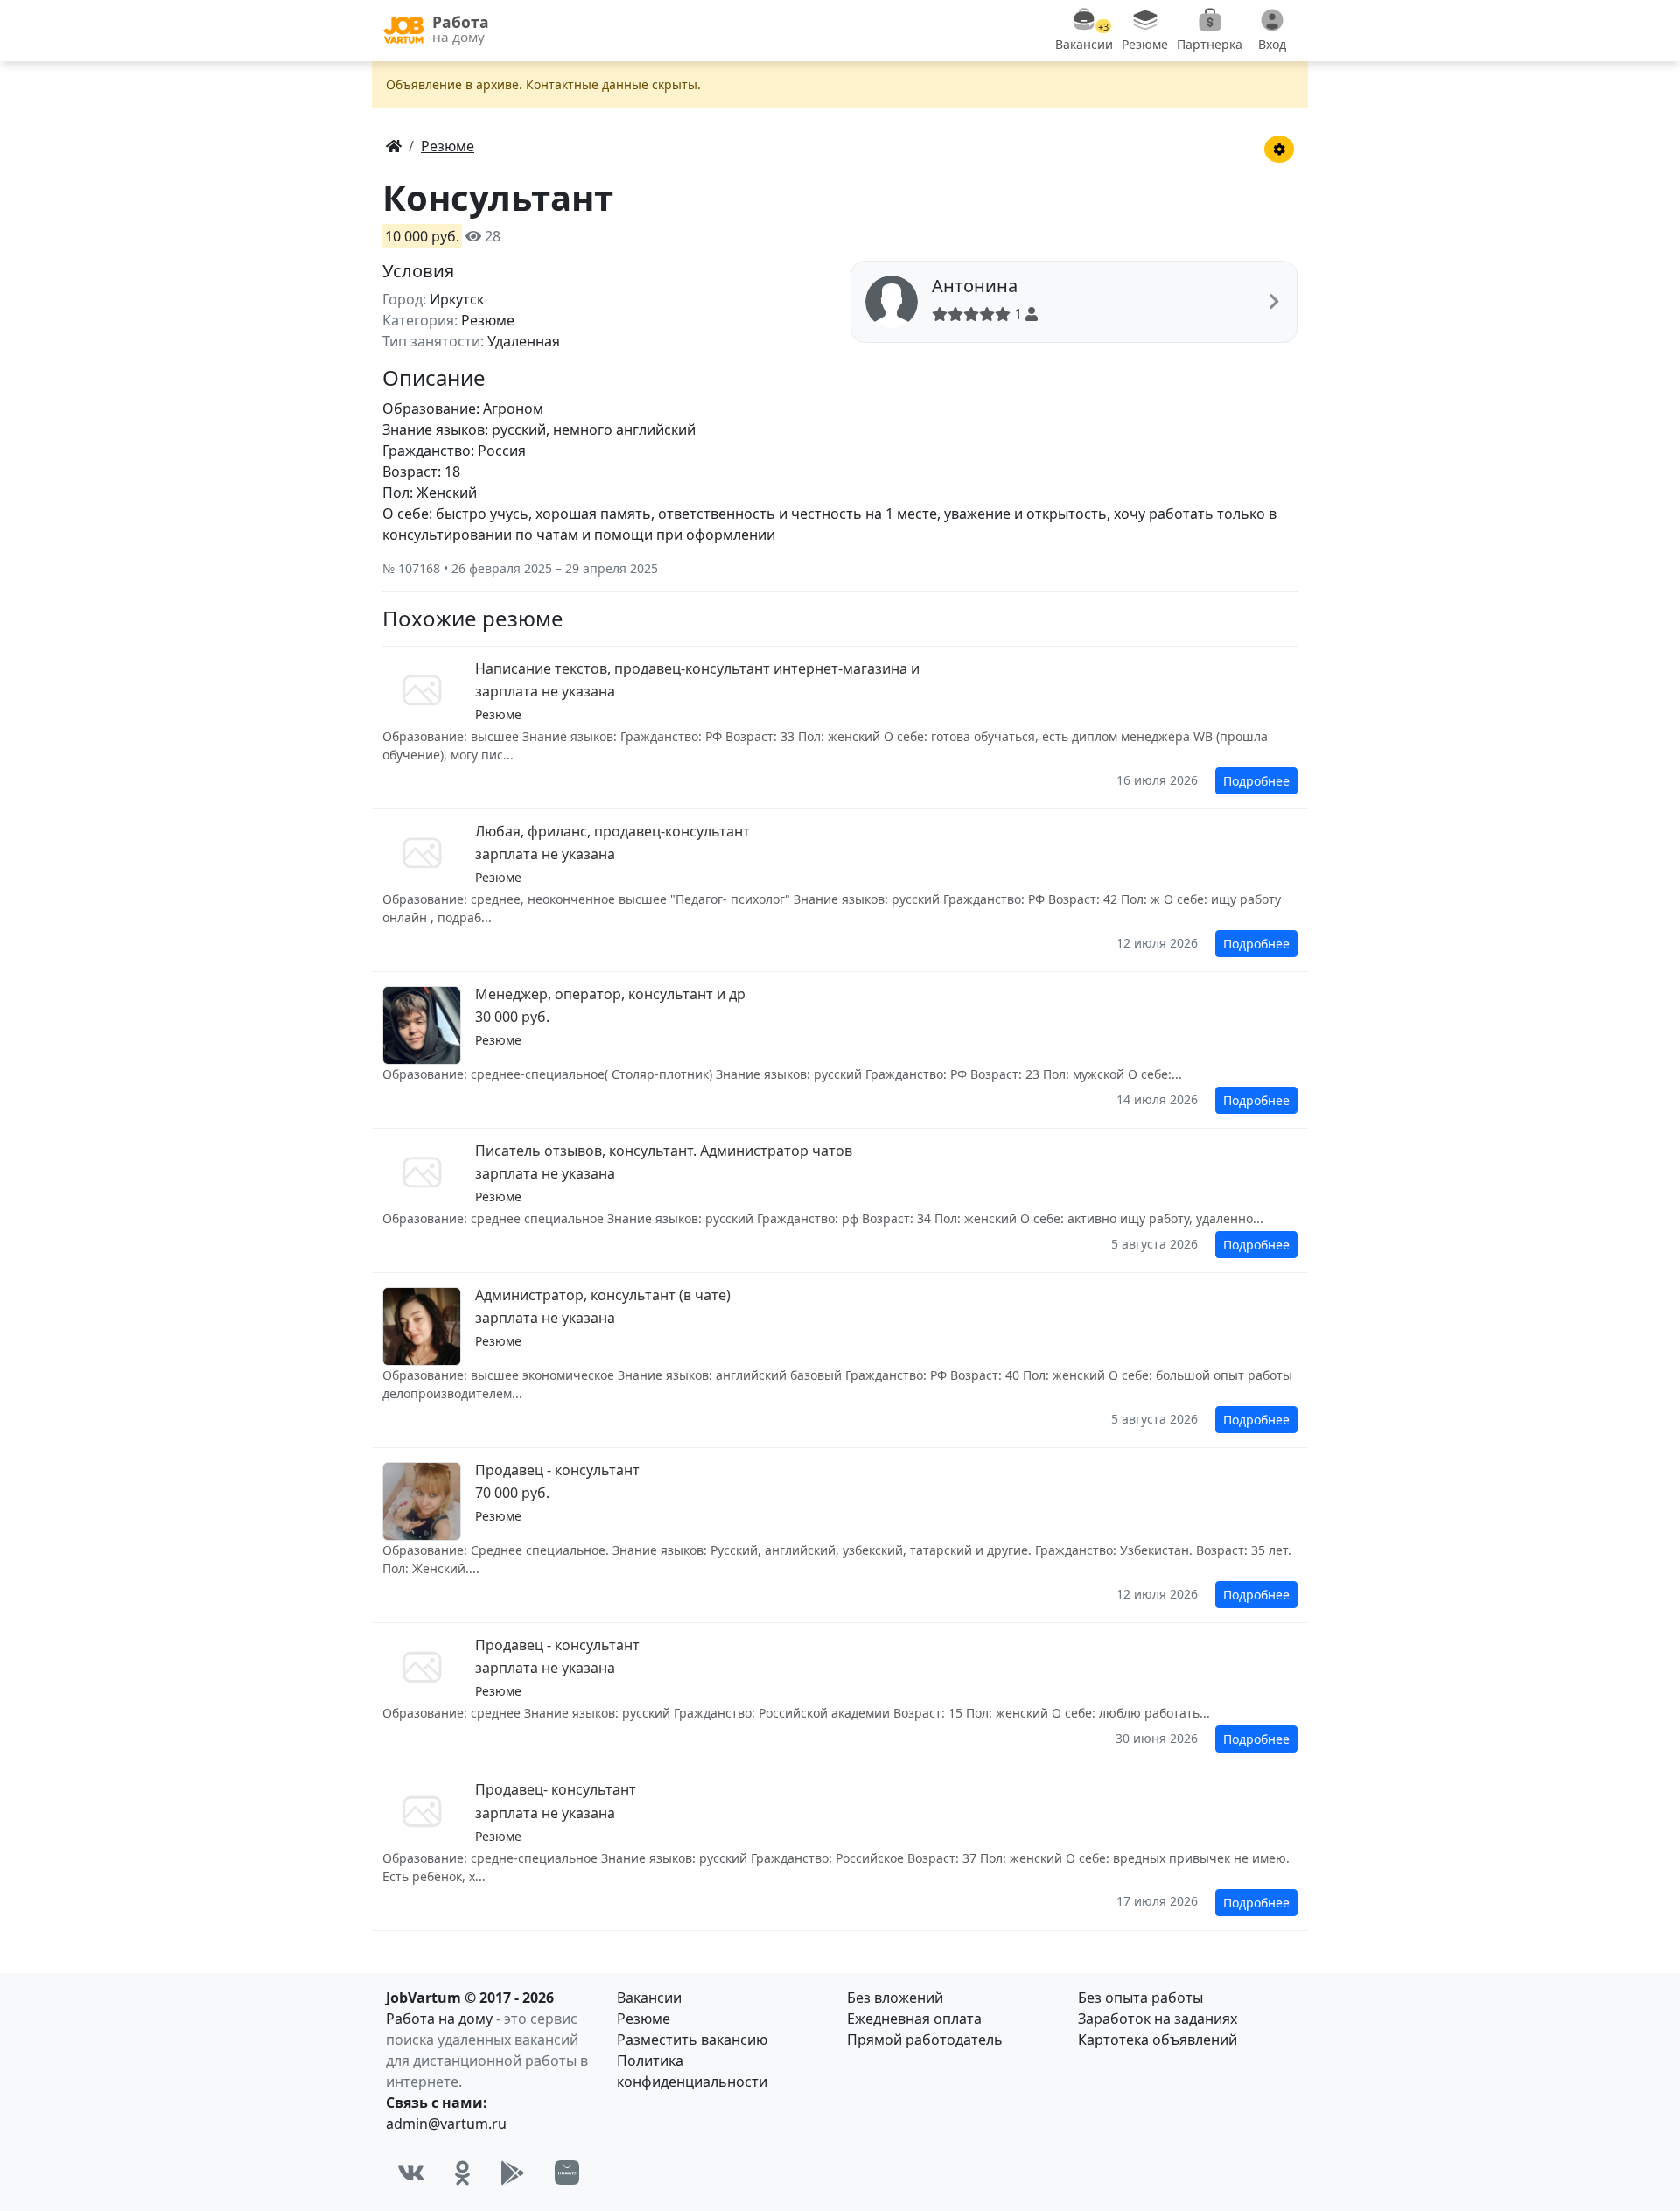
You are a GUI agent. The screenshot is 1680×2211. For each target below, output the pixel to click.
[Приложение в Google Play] (513, 2173)
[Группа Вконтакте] (411, 2173)
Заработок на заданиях (1158, 2019)
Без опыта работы (1141, 1998)
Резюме (644, 2019)
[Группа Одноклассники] (463, 2173)
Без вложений (895, 1998)
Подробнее (1256, 781)
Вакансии (649, 1998)
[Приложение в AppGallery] (567, 2173)
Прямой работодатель (925, 2040)
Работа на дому (439, 2019)
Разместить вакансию (692, 2040)
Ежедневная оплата (914, 2019)
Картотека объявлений (1158, 2040)
